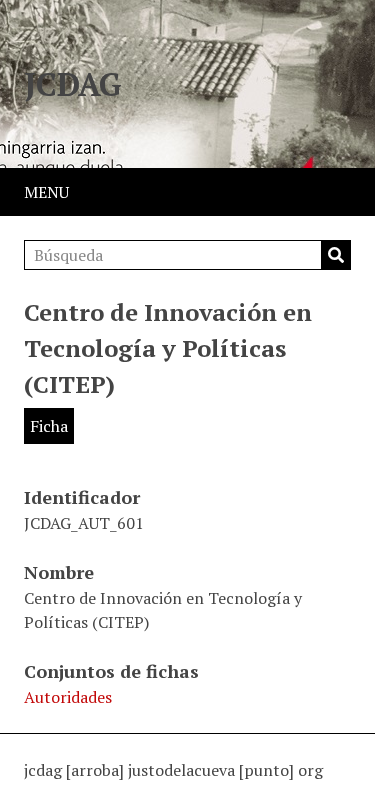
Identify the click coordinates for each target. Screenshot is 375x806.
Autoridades (68, 697)
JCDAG (73, 84)
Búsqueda (336, 255)
